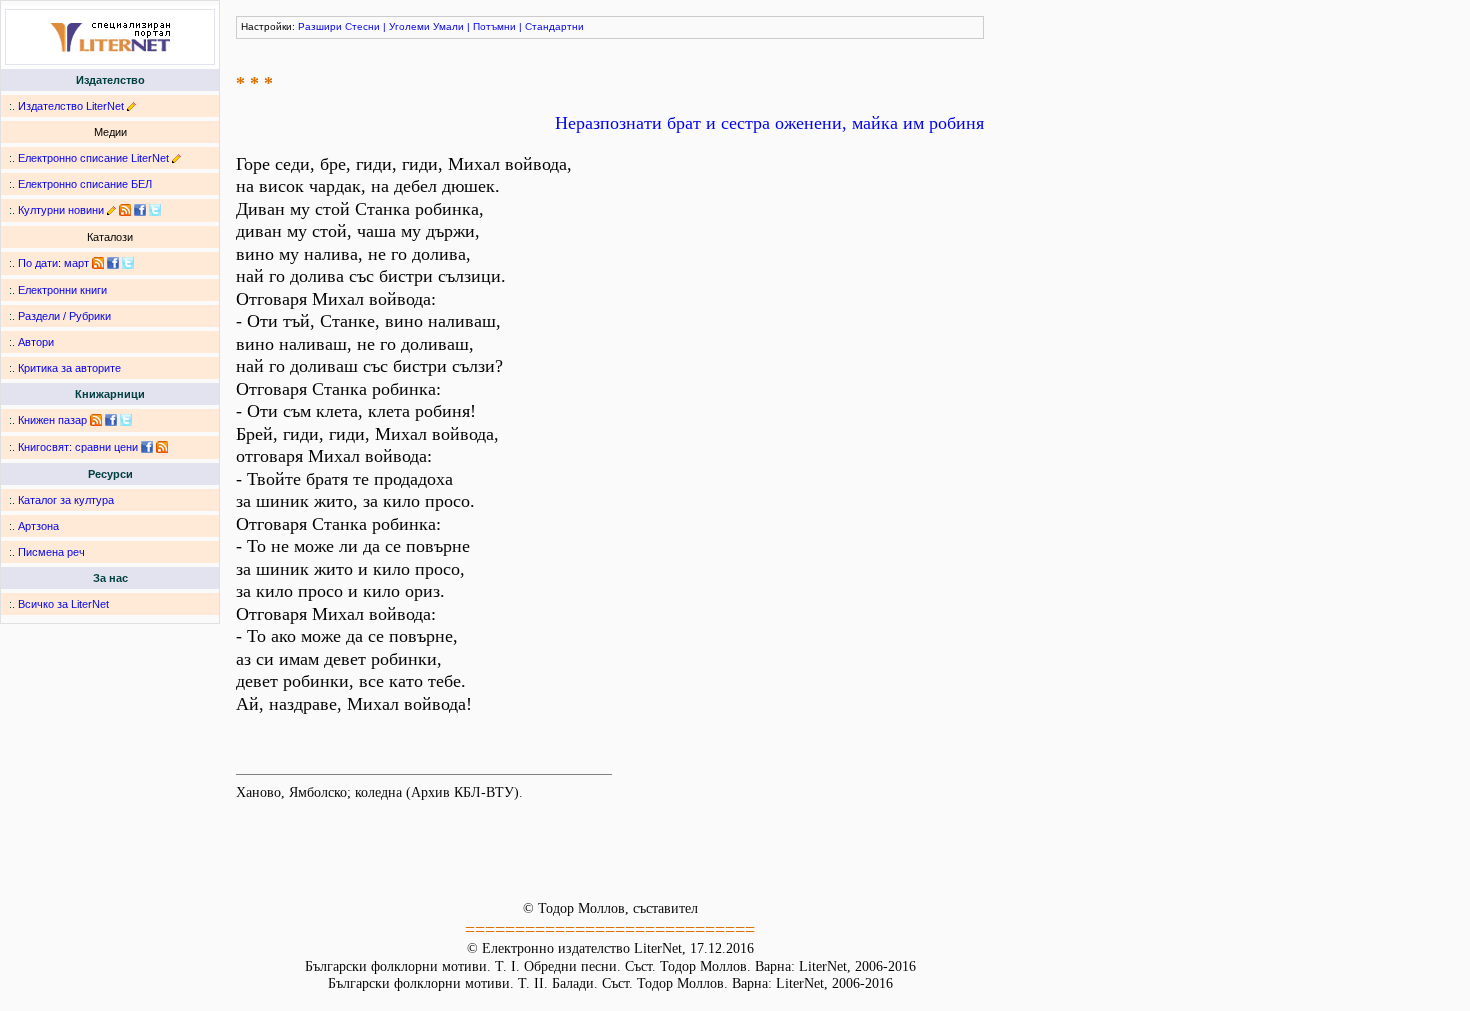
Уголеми (409, 26)
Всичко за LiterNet (63, 604)
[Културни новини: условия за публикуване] (111, 210)
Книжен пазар (52, 420)
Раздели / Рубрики (64, 316)
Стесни (362, 26)
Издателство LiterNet (71, 106)
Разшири (320, 26)
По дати (38, 263)
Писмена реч (51, 552)
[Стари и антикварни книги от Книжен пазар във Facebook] (111, 420)
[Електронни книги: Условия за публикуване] (131, 106)
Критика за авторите (69, 368)
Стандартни (554, 26)
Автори (36, 342)
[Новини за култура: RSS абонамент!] (125, 210)
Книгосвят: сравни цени (78, 447)
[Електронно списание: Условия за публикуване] (176, 158)
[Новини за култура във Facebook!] (140, 210)
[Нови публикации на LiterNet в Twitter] (128, 263)
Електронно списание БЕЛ (85, 184)
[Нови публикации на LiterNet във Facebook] (113, 263)
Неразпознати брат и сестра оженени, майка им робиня (769, 123)
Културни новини (61, 210)
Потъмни (494, 26)
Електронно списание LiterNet (93, 158)
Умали (448, 26)
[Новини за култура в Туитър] (155, 210)
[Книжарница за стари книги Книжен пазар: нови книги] (96, 420)
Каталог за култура (66, 500)
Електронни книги (62, 290)
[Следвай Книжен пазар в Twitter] (126, 420)
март (76, 263)
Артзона (38, 526)
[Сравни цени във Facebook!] (147, 447)
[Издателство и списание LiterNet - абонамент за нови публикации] (98, 263)
